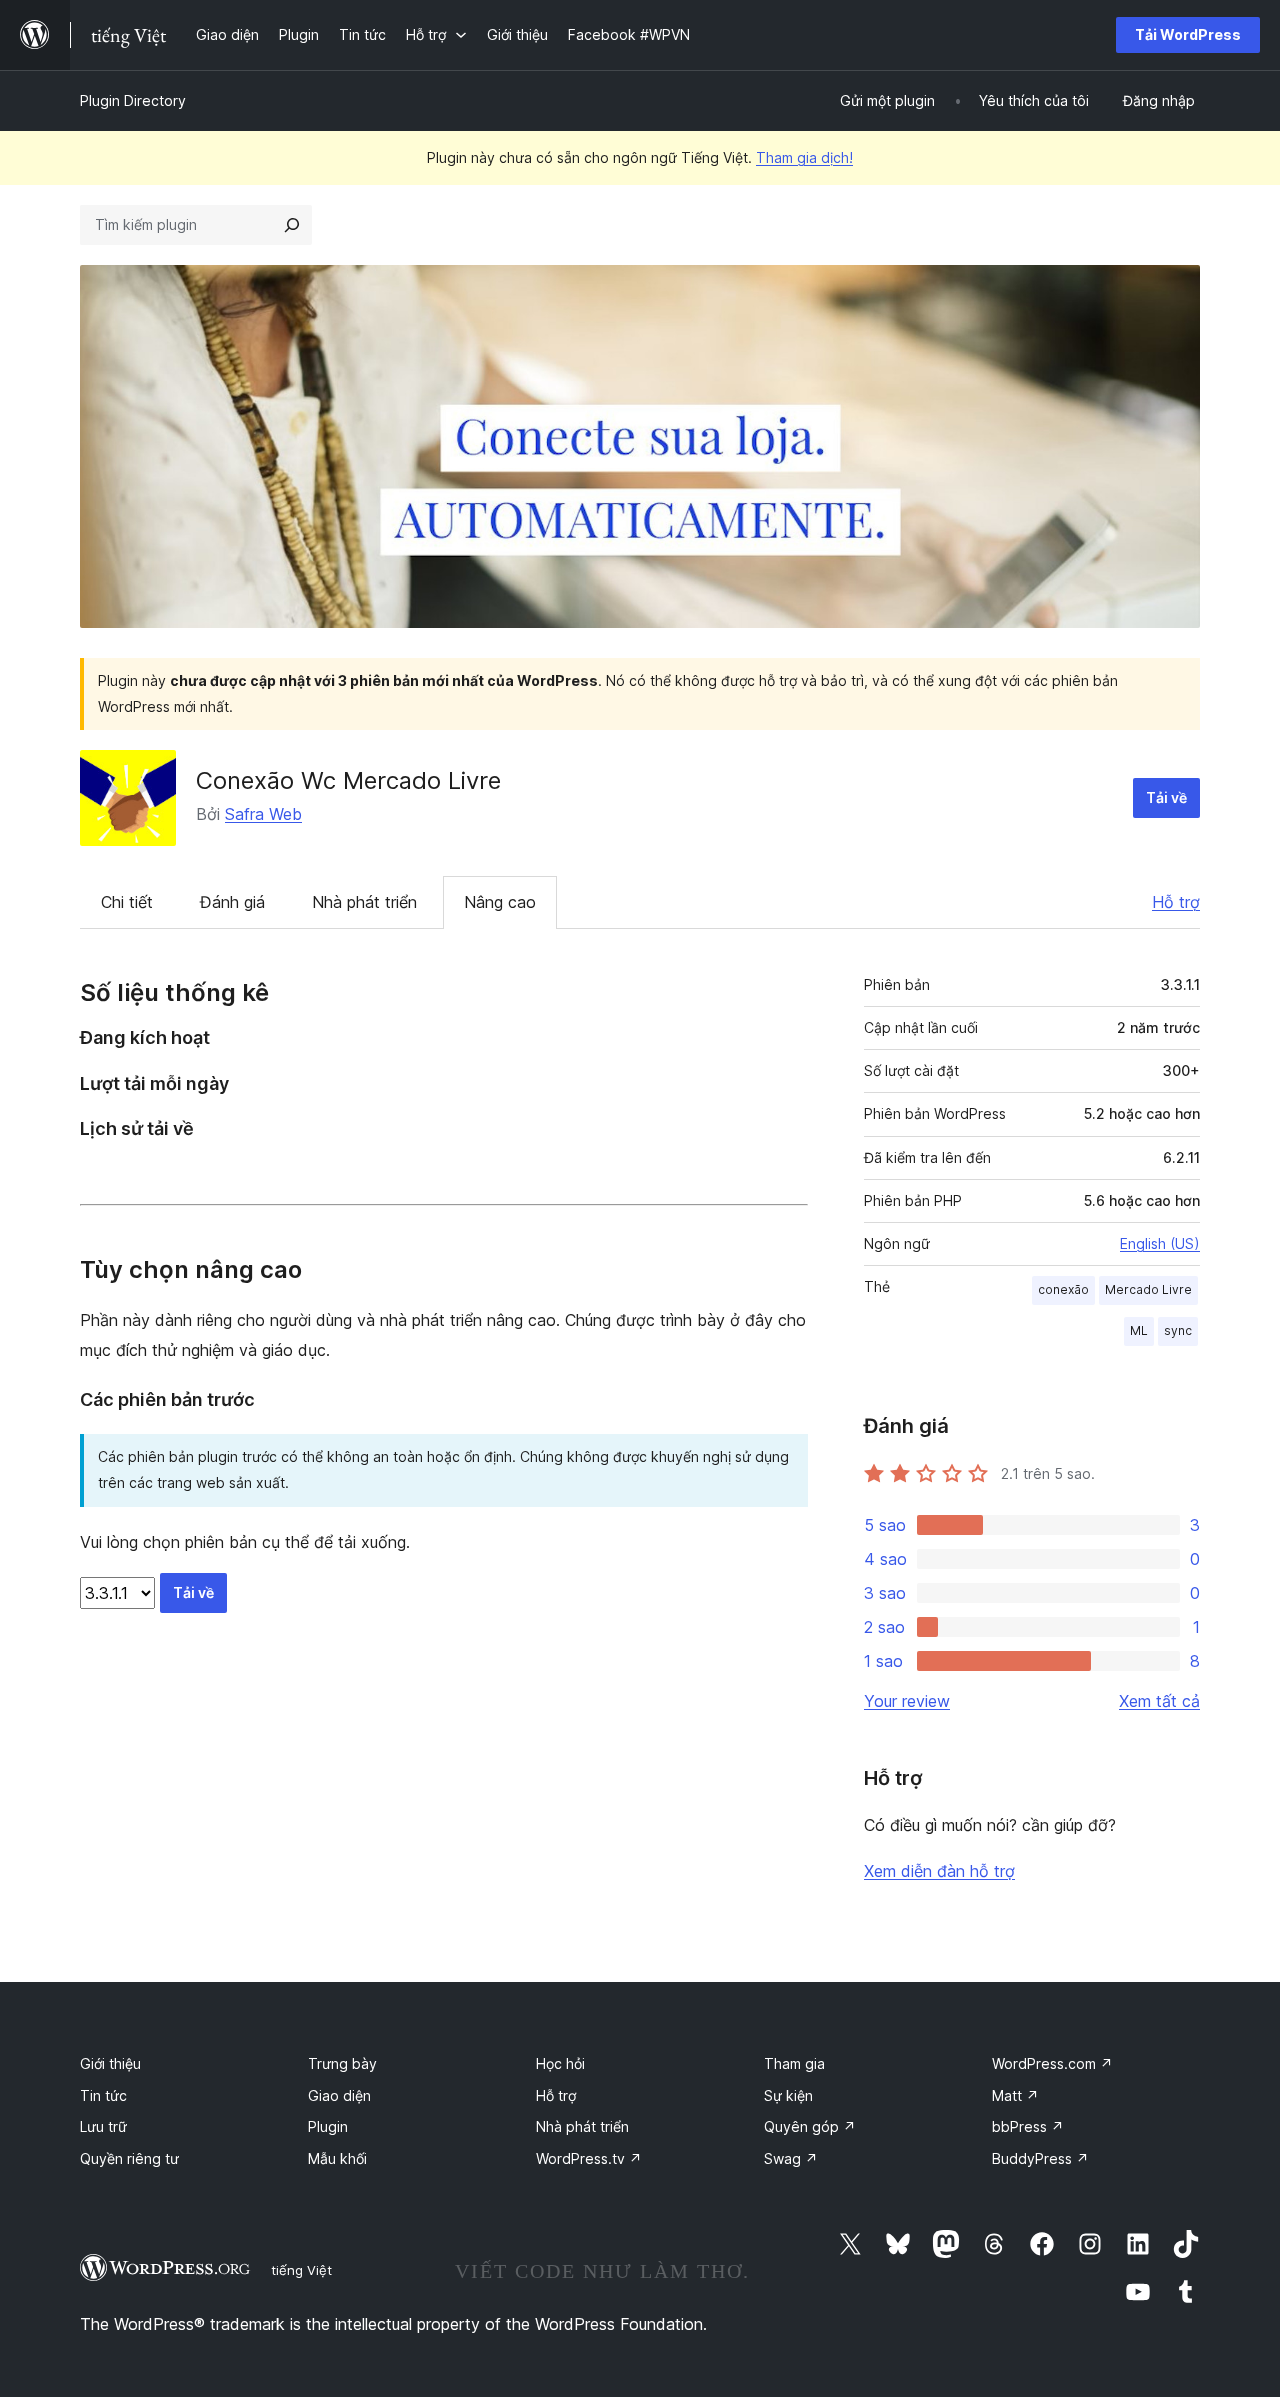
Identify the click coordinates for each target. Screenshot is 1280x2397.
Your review (907, 1701)
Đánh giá (232, 902)
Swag (791, 2158)
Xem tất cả (1159, 1701)
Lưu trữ (103, 2126)
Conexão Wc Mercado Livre (348, 780)
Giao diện (339, 2095)
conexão (1063, 1289)
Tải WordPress (1188, 34)
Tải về (1166, 797)
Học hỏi (560, 2063)
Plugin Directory (133, 100)
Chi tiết (127, 902)
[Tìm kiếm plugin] (292, 225)
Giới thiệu (110, 2063)
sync (1178, 1330)
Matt (1015, 2095)
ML (1139, 1330)
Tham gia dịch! (804, 157)
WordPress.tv (589, 2158)
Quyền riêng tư (129, 2158)
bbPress (1028, 2126)
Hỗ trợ (1176, 902)
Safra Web (263, 814)
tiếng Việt (301, 2270)
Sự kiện (788, 2095)
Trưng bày (342, 2063)
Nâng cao (500, 902)
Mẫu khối (337, 2158)
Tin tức (103, 2095)
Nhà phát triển (364, 902)
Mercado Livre (1148, 1289)
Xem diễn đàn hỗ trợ (939, 1871)
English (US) (1160, 1243)
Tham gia (794, 2063)
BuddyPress (1040, 2158)
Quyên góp (810, 2126)
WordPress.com (1052, 2063)
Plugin (328, 2126)
